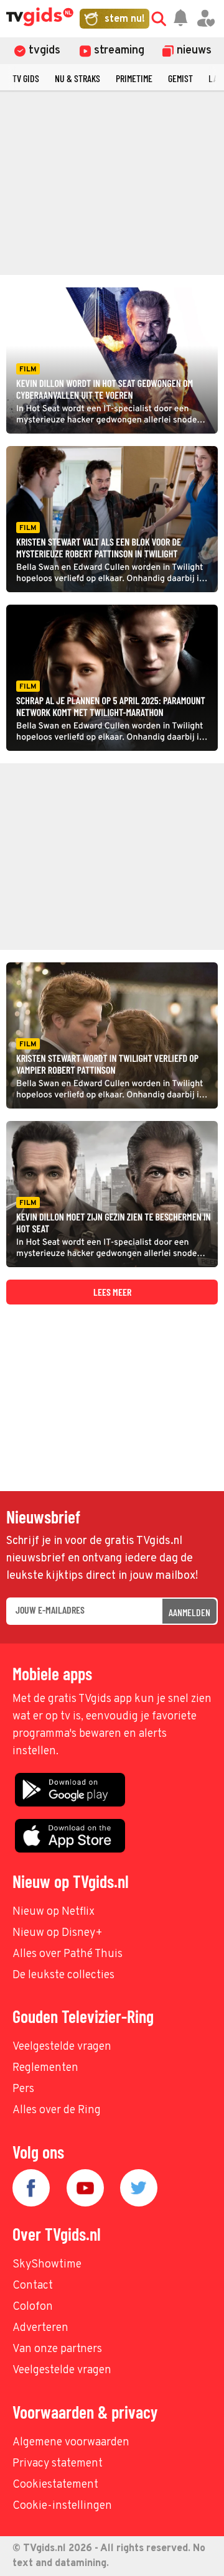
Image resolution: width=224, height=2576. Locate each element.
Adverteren (40, 2328)
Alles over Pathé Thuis (68, 1954)
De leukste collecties (63, 1975)
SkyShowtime (47, 2265)
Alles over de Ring (57, 2110)
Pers (23, 2089)
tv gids (26, 78)
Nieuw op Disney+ (58, 1933)
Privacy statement (58, 2464)
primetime (134, 78)
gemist (180, 78)
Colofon (33, 2307)
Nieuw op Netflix (54, 1912)
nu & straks (77, 78)
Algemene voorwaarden (71, 2443)
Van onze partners (57, 2349)
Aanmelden (189, 1612)
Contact (33, 2286)
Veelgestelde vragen (62, 2047)
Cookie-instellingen (62, 2506)
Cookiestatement (55, 2485)
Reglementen (45, 2068)
